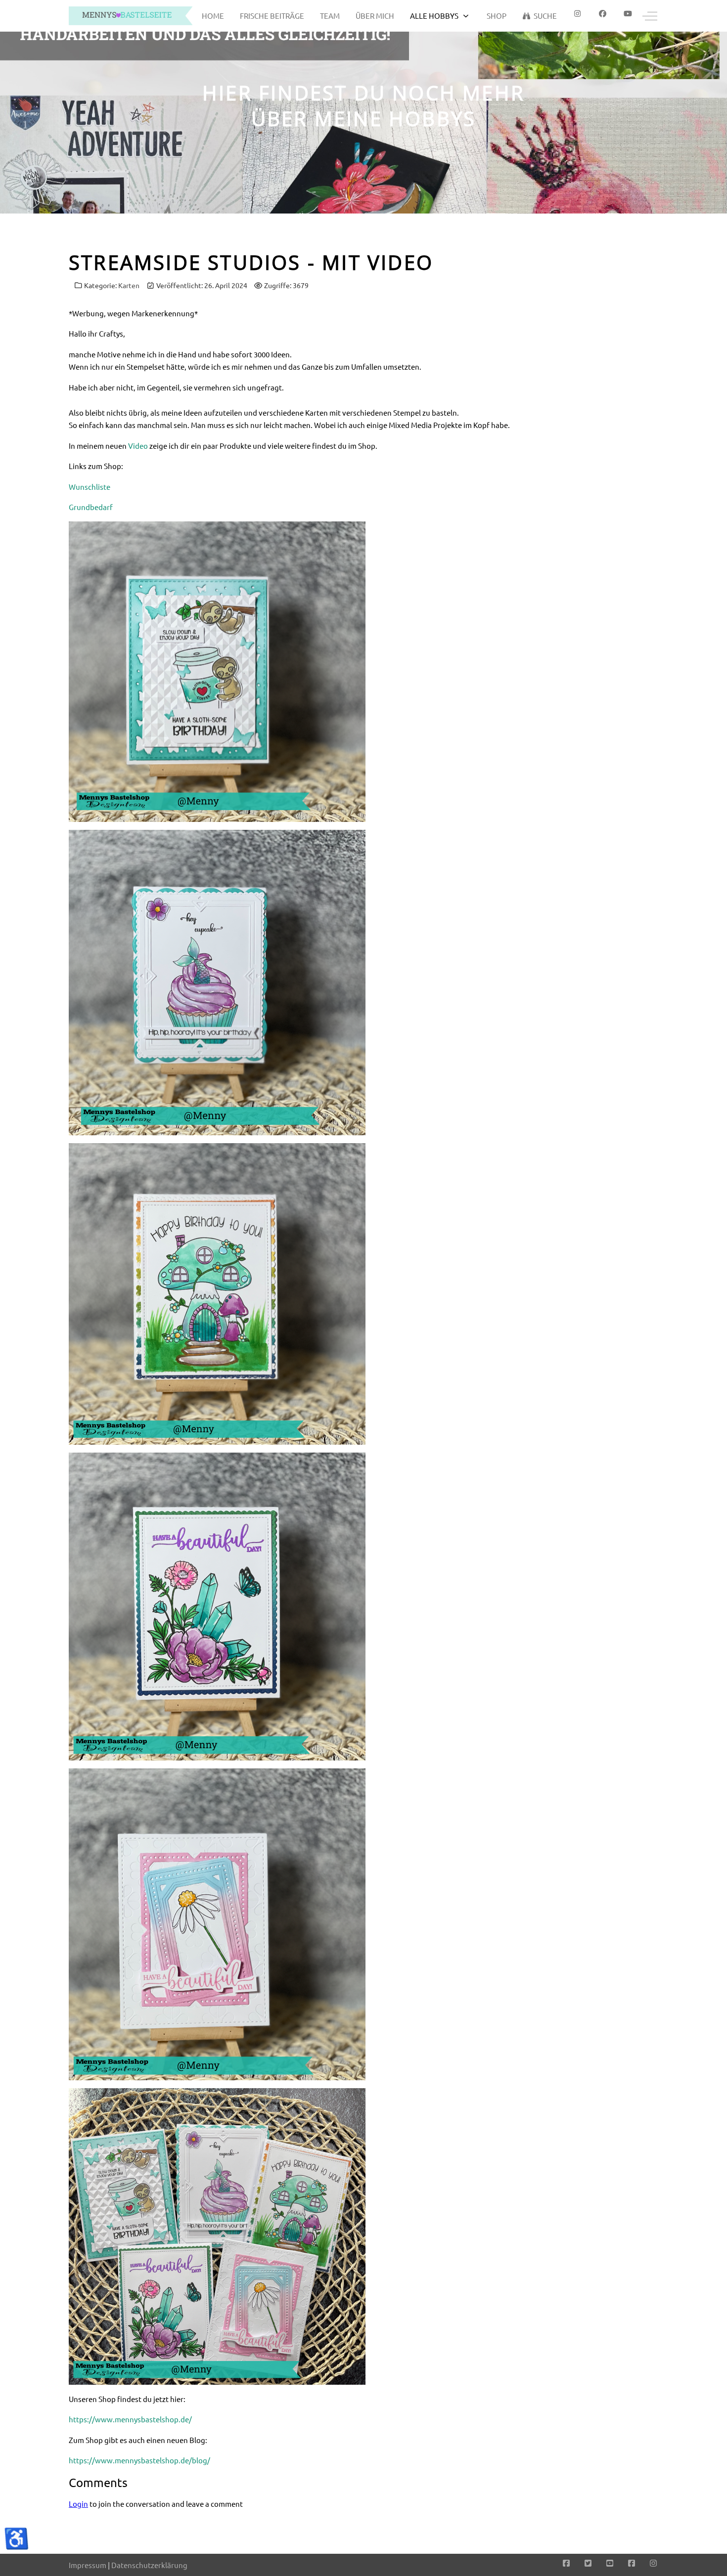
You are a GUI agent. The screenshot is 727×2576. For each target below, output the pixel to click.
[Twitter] (588, 2563)
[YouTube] (610, 2563)
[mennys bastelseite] (131, 16)
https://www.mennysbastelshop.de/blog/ (139, 2460)
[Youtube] (628, 14)
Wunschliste (90, 487)
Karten (129, 285)
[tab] (358, 193)
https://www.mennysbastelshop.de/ (130, 2419)
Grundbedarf (91, 507)
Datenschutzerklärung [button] (149, 2565)
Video (138, 446)
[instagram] (577, 14)
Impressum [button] (88, 2565)
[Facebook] (603, 14)
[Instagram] (653, 2563)
